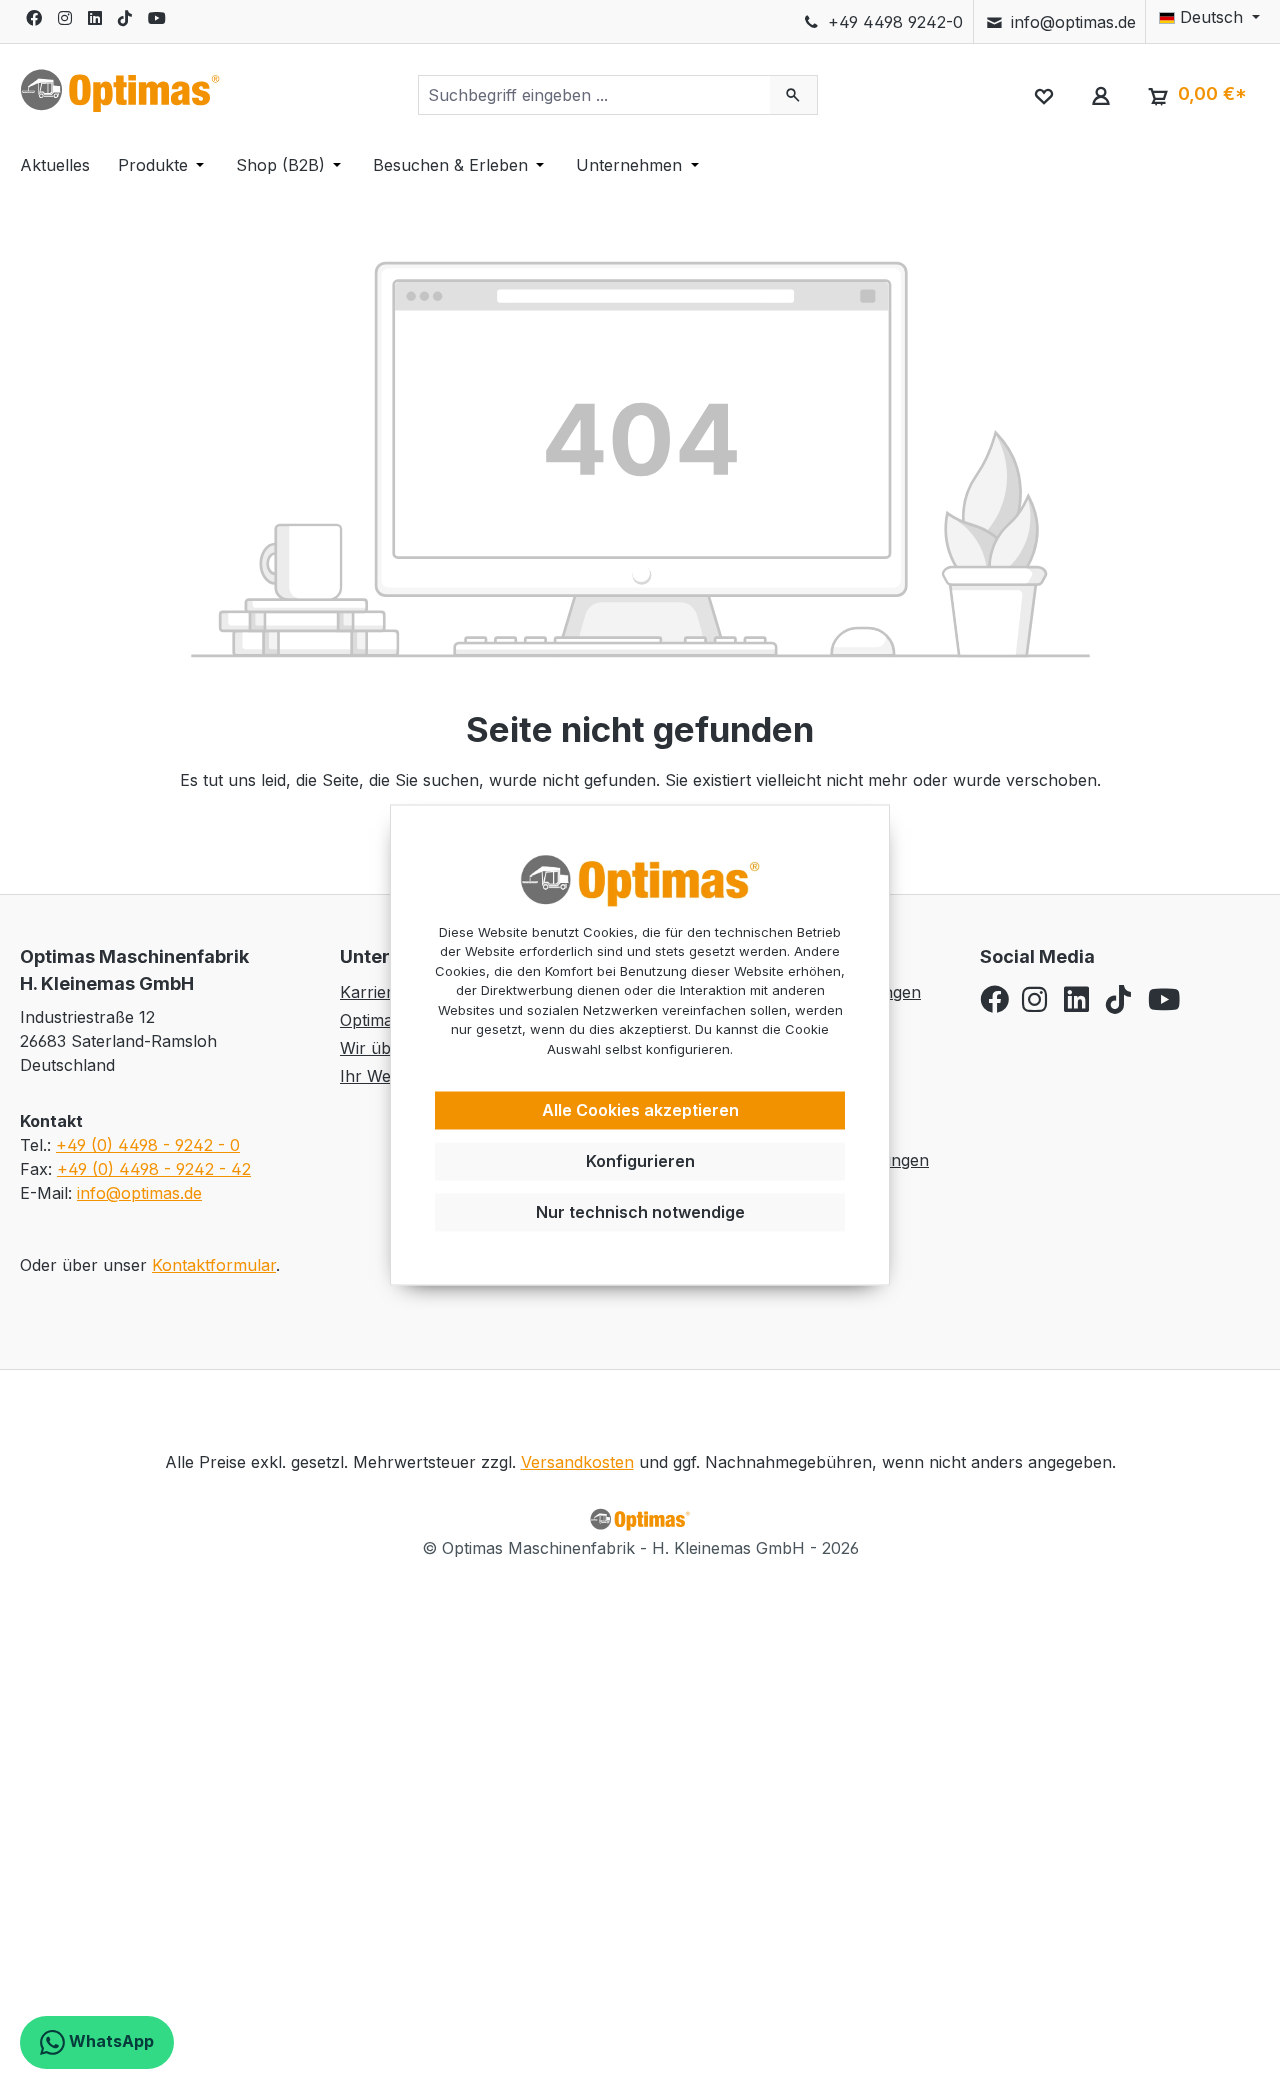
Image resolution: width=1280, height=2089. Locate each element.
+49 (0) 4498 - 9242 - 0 (148, 1145)
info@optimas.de (1071, 22)
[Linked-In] (95, 18)
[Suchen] (793, 95)
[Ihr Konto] (1100, 95)
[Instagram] (65, 18)
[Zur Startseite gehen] (120, 90)
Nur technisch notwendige (640, 1212)
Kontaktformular (214, 1265)
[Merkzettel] (1043, 95)
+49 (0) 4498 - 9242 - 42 (154, 1169)
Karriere (371, 992)
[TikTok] (125, 18)
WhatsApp (109, 2041)
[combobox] (595, 95)
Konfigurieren (640, 1161)
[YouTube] (157, 18)
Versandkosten (577, 1462)
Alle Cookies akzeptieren (640, 1111)
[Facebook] (34, 18)
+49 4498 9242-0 (893, 22)
